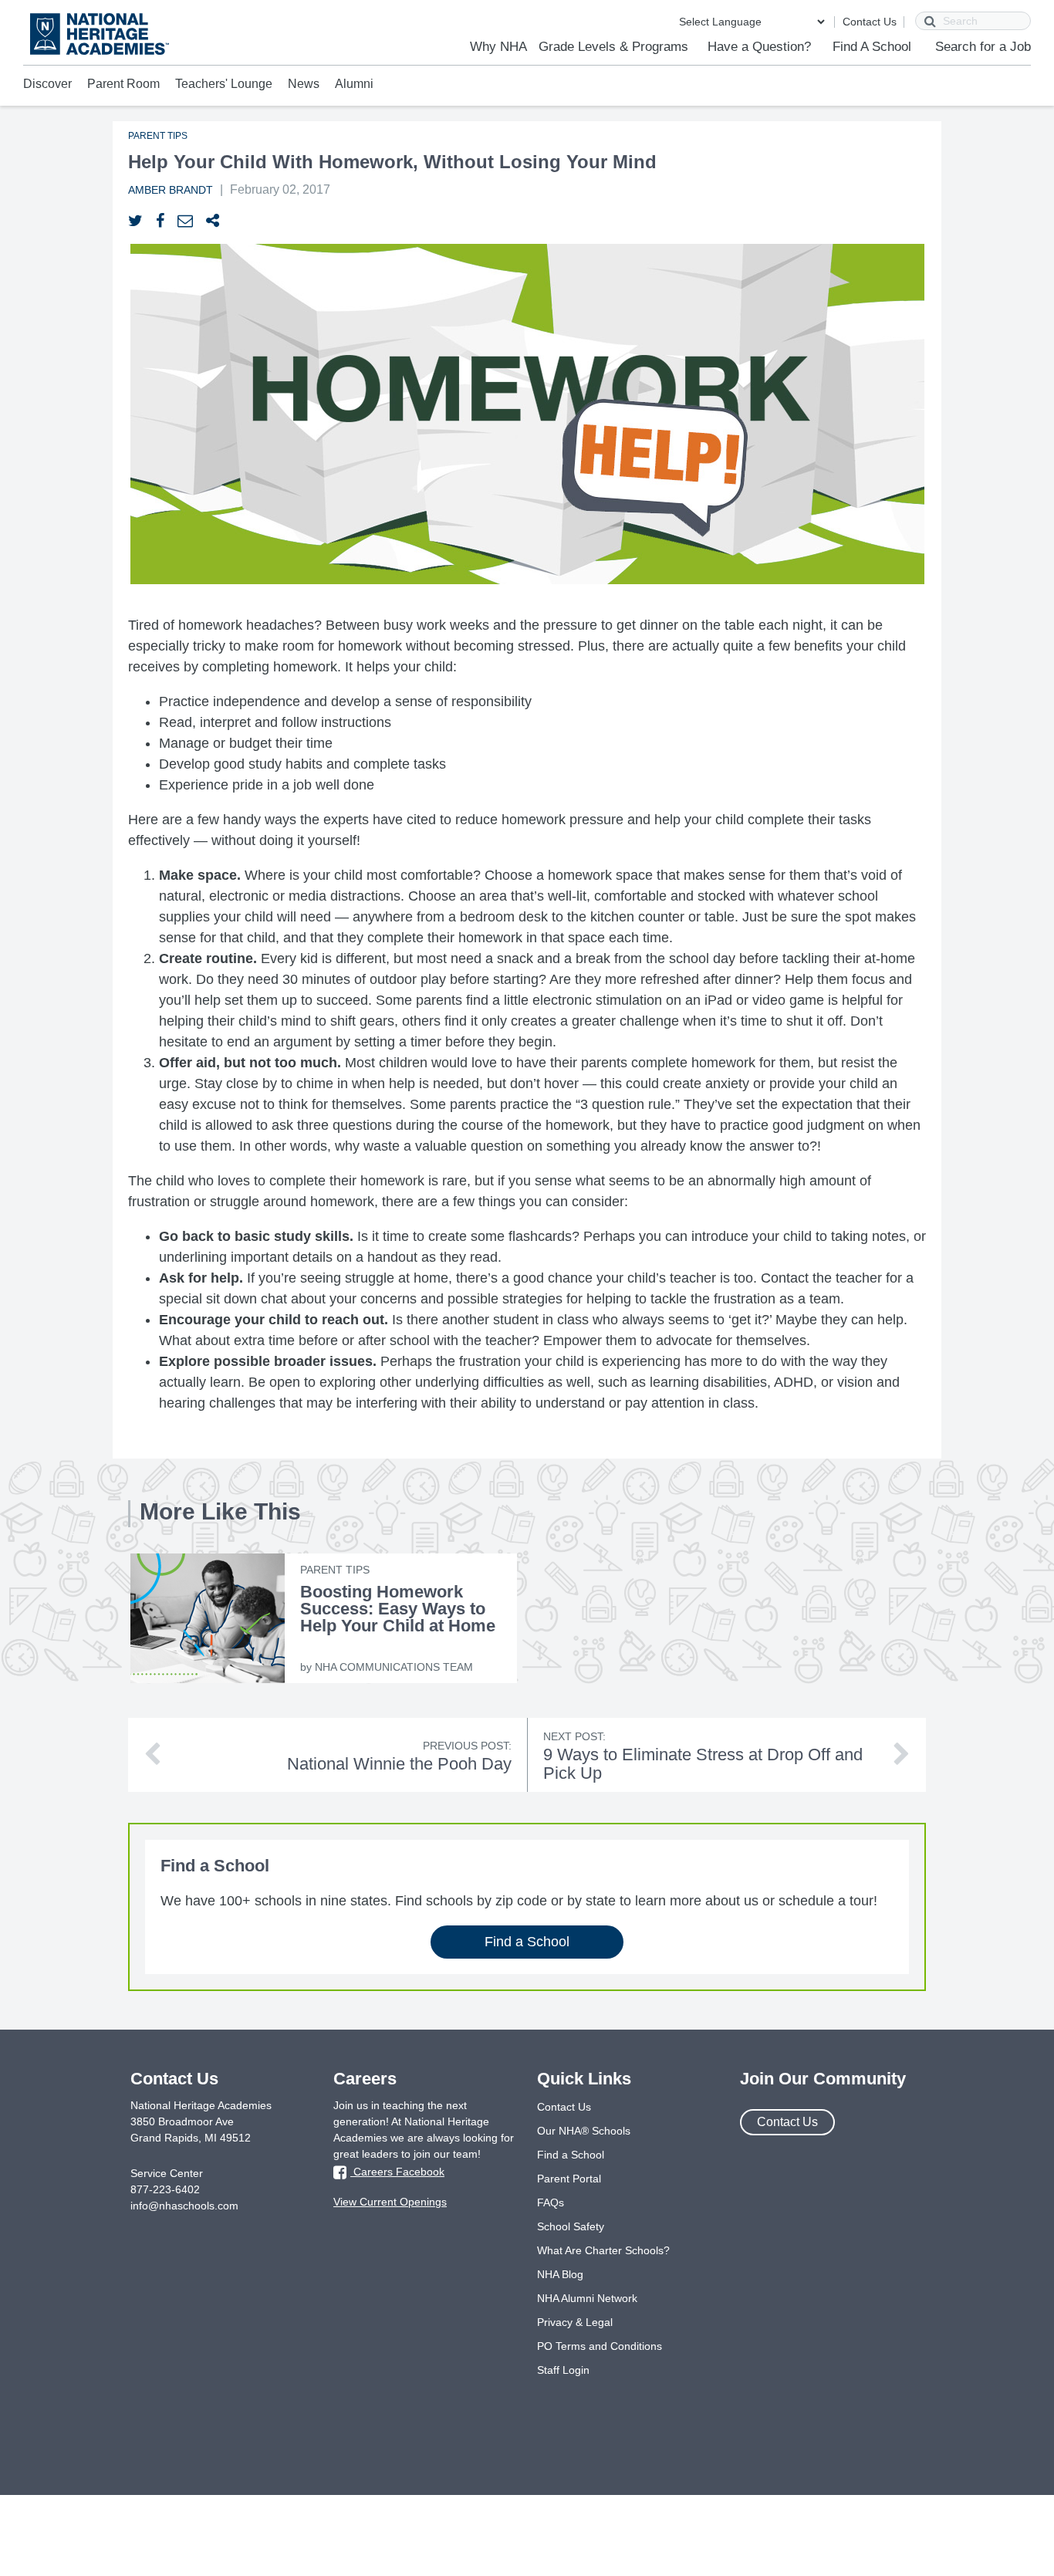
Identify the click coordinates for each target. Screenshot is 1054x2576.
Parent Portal (569, 2179)
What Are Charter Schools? (603, 2250)
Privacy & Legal (575, 2322)
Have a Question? (759, 47)
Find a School (527, 1942)
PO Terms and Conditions (600, 2346)
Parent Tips (158, 136)
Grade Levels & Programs (613, 47)
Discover (47, 84)
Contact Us (870, 22)
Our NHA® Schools (584, 2131)
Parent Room (123, 84)
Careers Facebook (397, 2172)
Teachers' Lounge (224, 84)
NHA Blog (560, 2274)
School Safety (571, 2226)
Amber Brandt (171, 190)
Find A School (872, 47)
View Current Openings (390, 2202)
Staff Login (563, 2370)
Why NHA (498, 47)
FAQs (551, 2202)
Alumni (354, 84)
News (304, 84)
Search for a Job (983, 47)
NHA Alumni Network (587, 2298)
